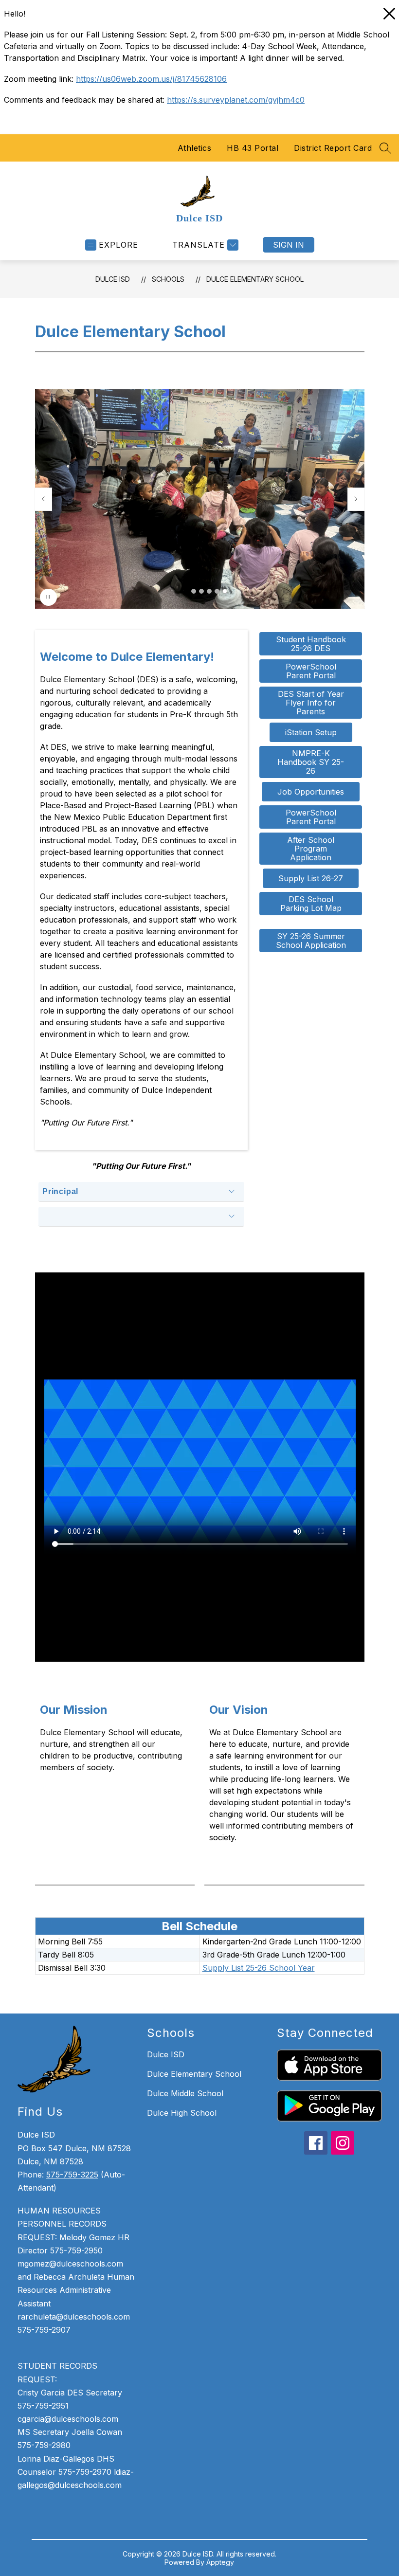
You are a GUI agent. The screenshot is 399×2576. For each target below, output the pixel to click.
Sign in (289, 245)
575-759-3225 (72, 2175)
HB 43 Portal (253, 148)
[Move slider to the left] (43, 499)
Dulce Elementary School (255, 279)
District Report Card (333, 148)
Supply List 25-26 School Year (259, 1968)
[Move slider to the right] (356, 499)
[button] (194, 591)
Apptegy (220, 2562)
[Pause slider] (48, 597)
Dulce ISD (113, 279)
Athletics (195, 148)
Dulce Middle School (185, 2093)
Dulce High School (182, 2113)
